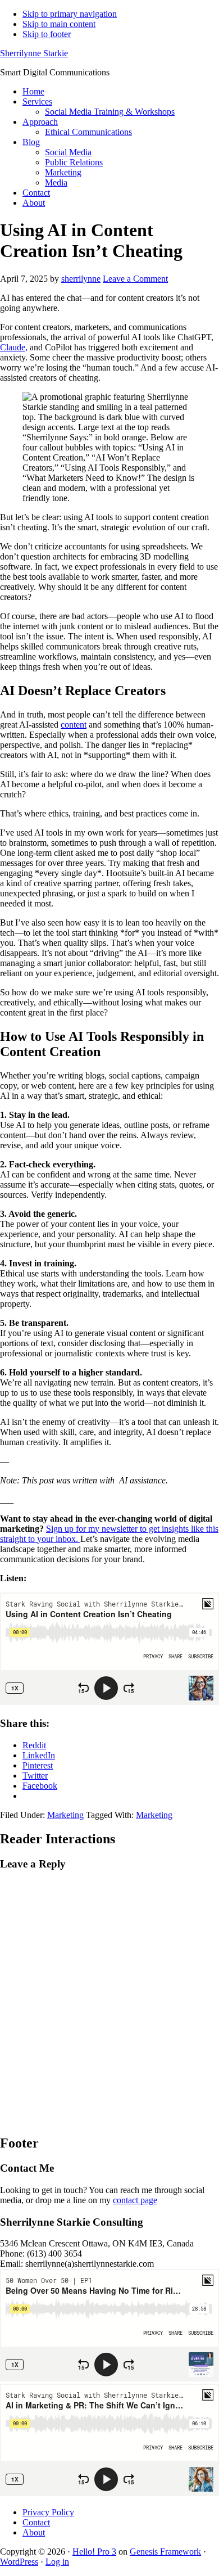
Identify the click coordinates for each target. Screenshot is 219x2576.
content (74, 725)
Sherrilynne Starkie (34, 53)
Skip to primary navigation (70, 14)
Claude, (14, 347)
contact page (135, 2200)
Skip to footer (47, 34)
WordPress (19, 2562)
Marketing (65, 1815)
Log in (57, 2562)
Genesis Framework (165, 2552)
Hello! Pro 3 (94, 2552)
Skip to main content (59, 24)
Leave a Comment (135, 279)
